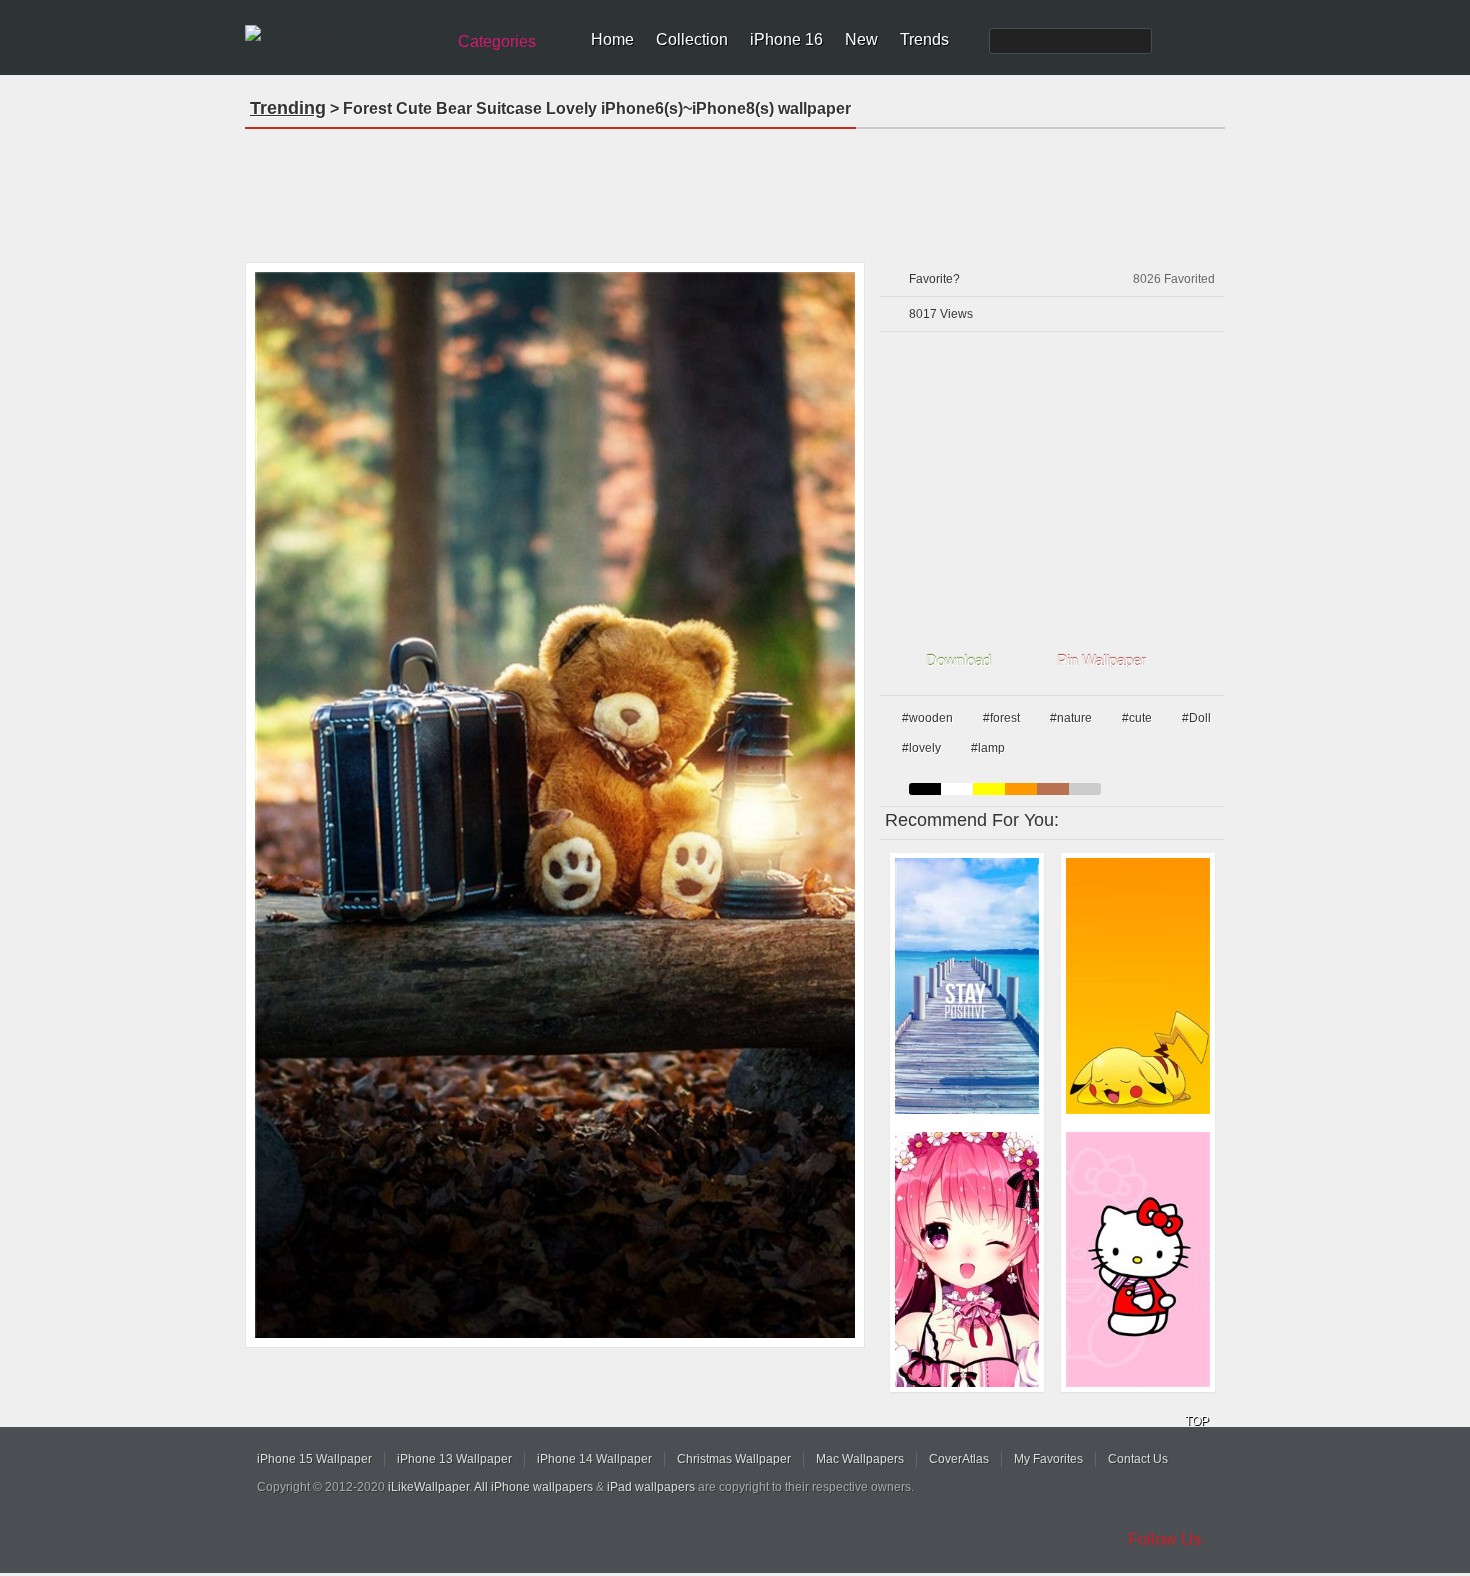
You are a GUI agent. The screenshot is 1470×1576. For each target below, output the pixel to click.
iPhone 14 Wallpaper (594, 1459)
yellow (989, 789)
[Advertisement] (735, 189)
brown (1053, 789)
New (861, 39)
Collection (692, 39)
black (925, 789)
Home (612, 39)
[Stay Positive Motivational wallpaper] (967, 986)
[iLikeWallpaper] (342, 34)
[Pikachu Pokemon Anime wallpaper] (1138, 986)
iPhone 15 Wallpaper (314, 1459)
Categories (497, 41)
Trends (924, 39)
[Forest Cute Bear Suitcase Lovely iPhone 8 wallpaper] (555, 805)
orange (1021, 789)
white (957, 789)
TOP (1197, 1421)
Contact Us (1138, 1459)
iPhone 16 (786, 39)
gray (1085, 789)
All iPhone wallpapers (533, 1487)
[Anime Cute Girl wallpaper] (967, 1260)
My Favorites (1048, 1459)
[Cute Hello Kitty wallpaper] (1138, 1260)
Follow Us (1165, 1539)
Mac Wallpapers (860, 1459)
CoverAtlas (959, 1459)
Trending (288, 108)
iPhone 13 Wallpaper (454, 1459)
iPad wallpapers (651, 1487)
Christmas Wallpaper (734, 1459)
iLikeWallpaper (428, 1487)
